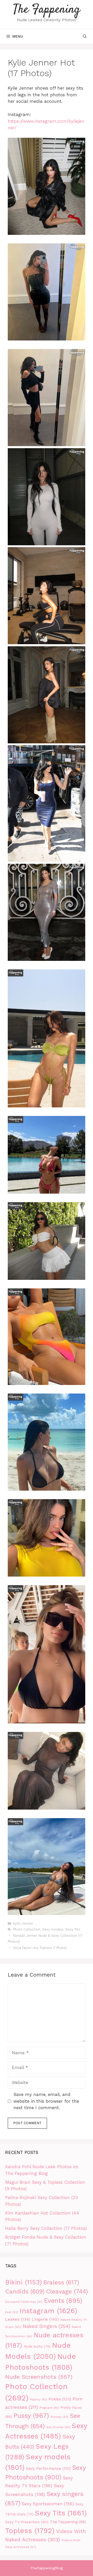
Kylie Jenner (23, 1923)
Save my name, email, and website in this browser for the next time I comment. (46, 2101)
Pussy (31, 2416)
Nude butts (37, 2346)
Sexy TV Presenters (27, 2522)
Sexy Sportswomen (48, 2504)
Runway (59, 2417)
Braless (61, 2283)
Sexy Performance (48, 2469)
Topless (30, 2531)
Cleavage (67, 2291)
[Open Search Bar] (85, 36)
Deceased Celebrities (24, 2302)
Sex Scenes (58, 2427)
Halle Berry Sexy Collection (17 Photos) (46, 2228)
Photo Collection (27, 1929)
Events (63, 2301)
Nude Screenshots (39, 2377)
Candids (25, 2292)
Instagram (48, 2311)
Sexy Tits (73, 1929)
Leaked (18, 2319)
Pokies (60, 2399)
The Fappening (47, 10)
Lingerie (45, 2319)
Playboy (38, 2400)
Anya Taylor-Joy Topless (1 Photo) (40, 1948)
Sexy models (53, 1929)
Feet (12, 2312)
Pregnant (49, 2408)
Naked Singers (47, 2326)
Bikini (24, 2282)
